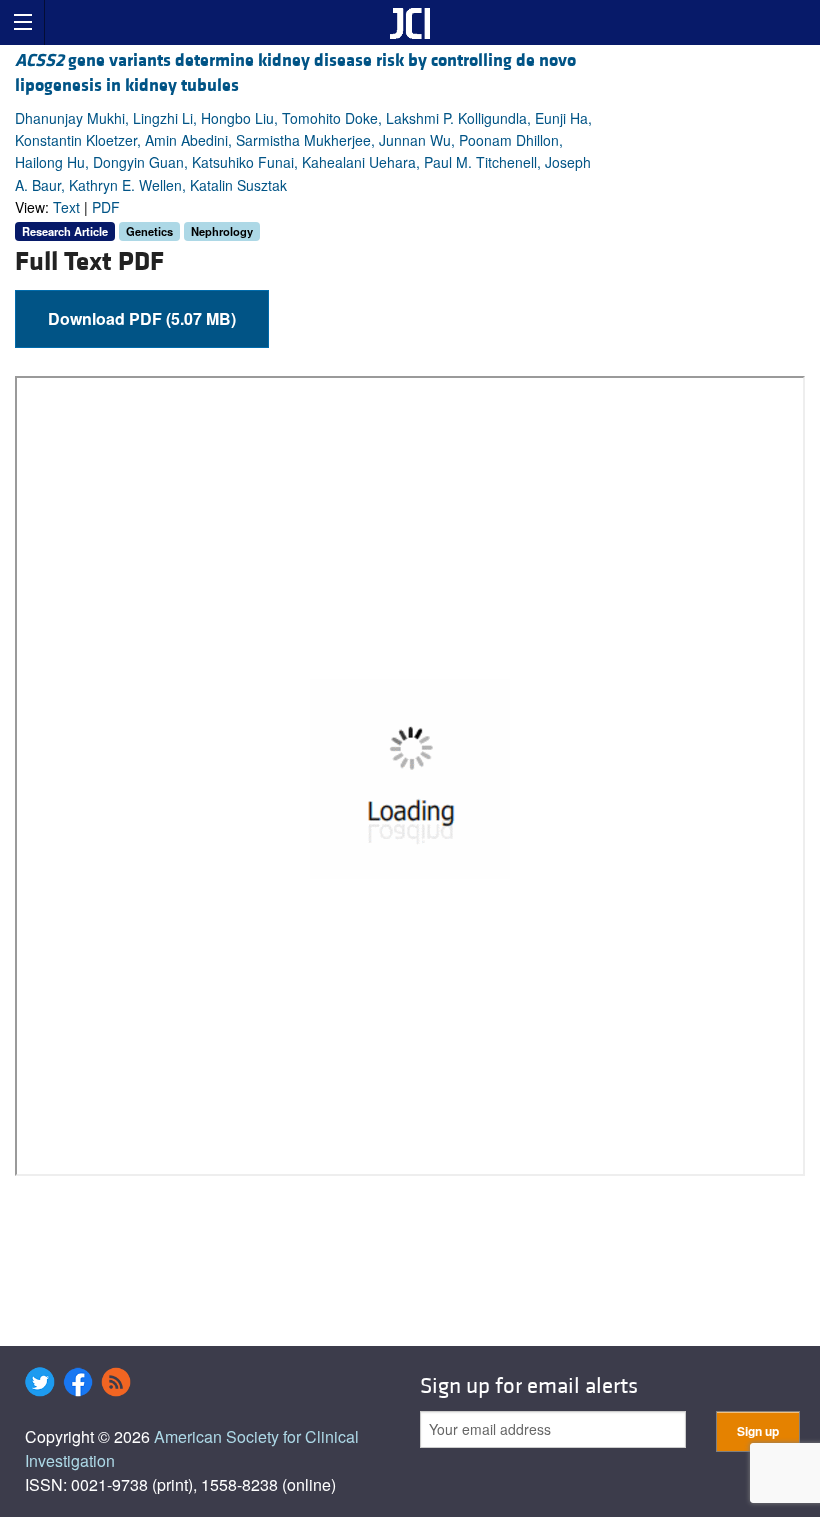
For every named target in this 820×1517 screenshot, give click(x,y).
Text (66, 207)
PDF (106, 207)
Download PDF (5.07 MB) (142, 318)
